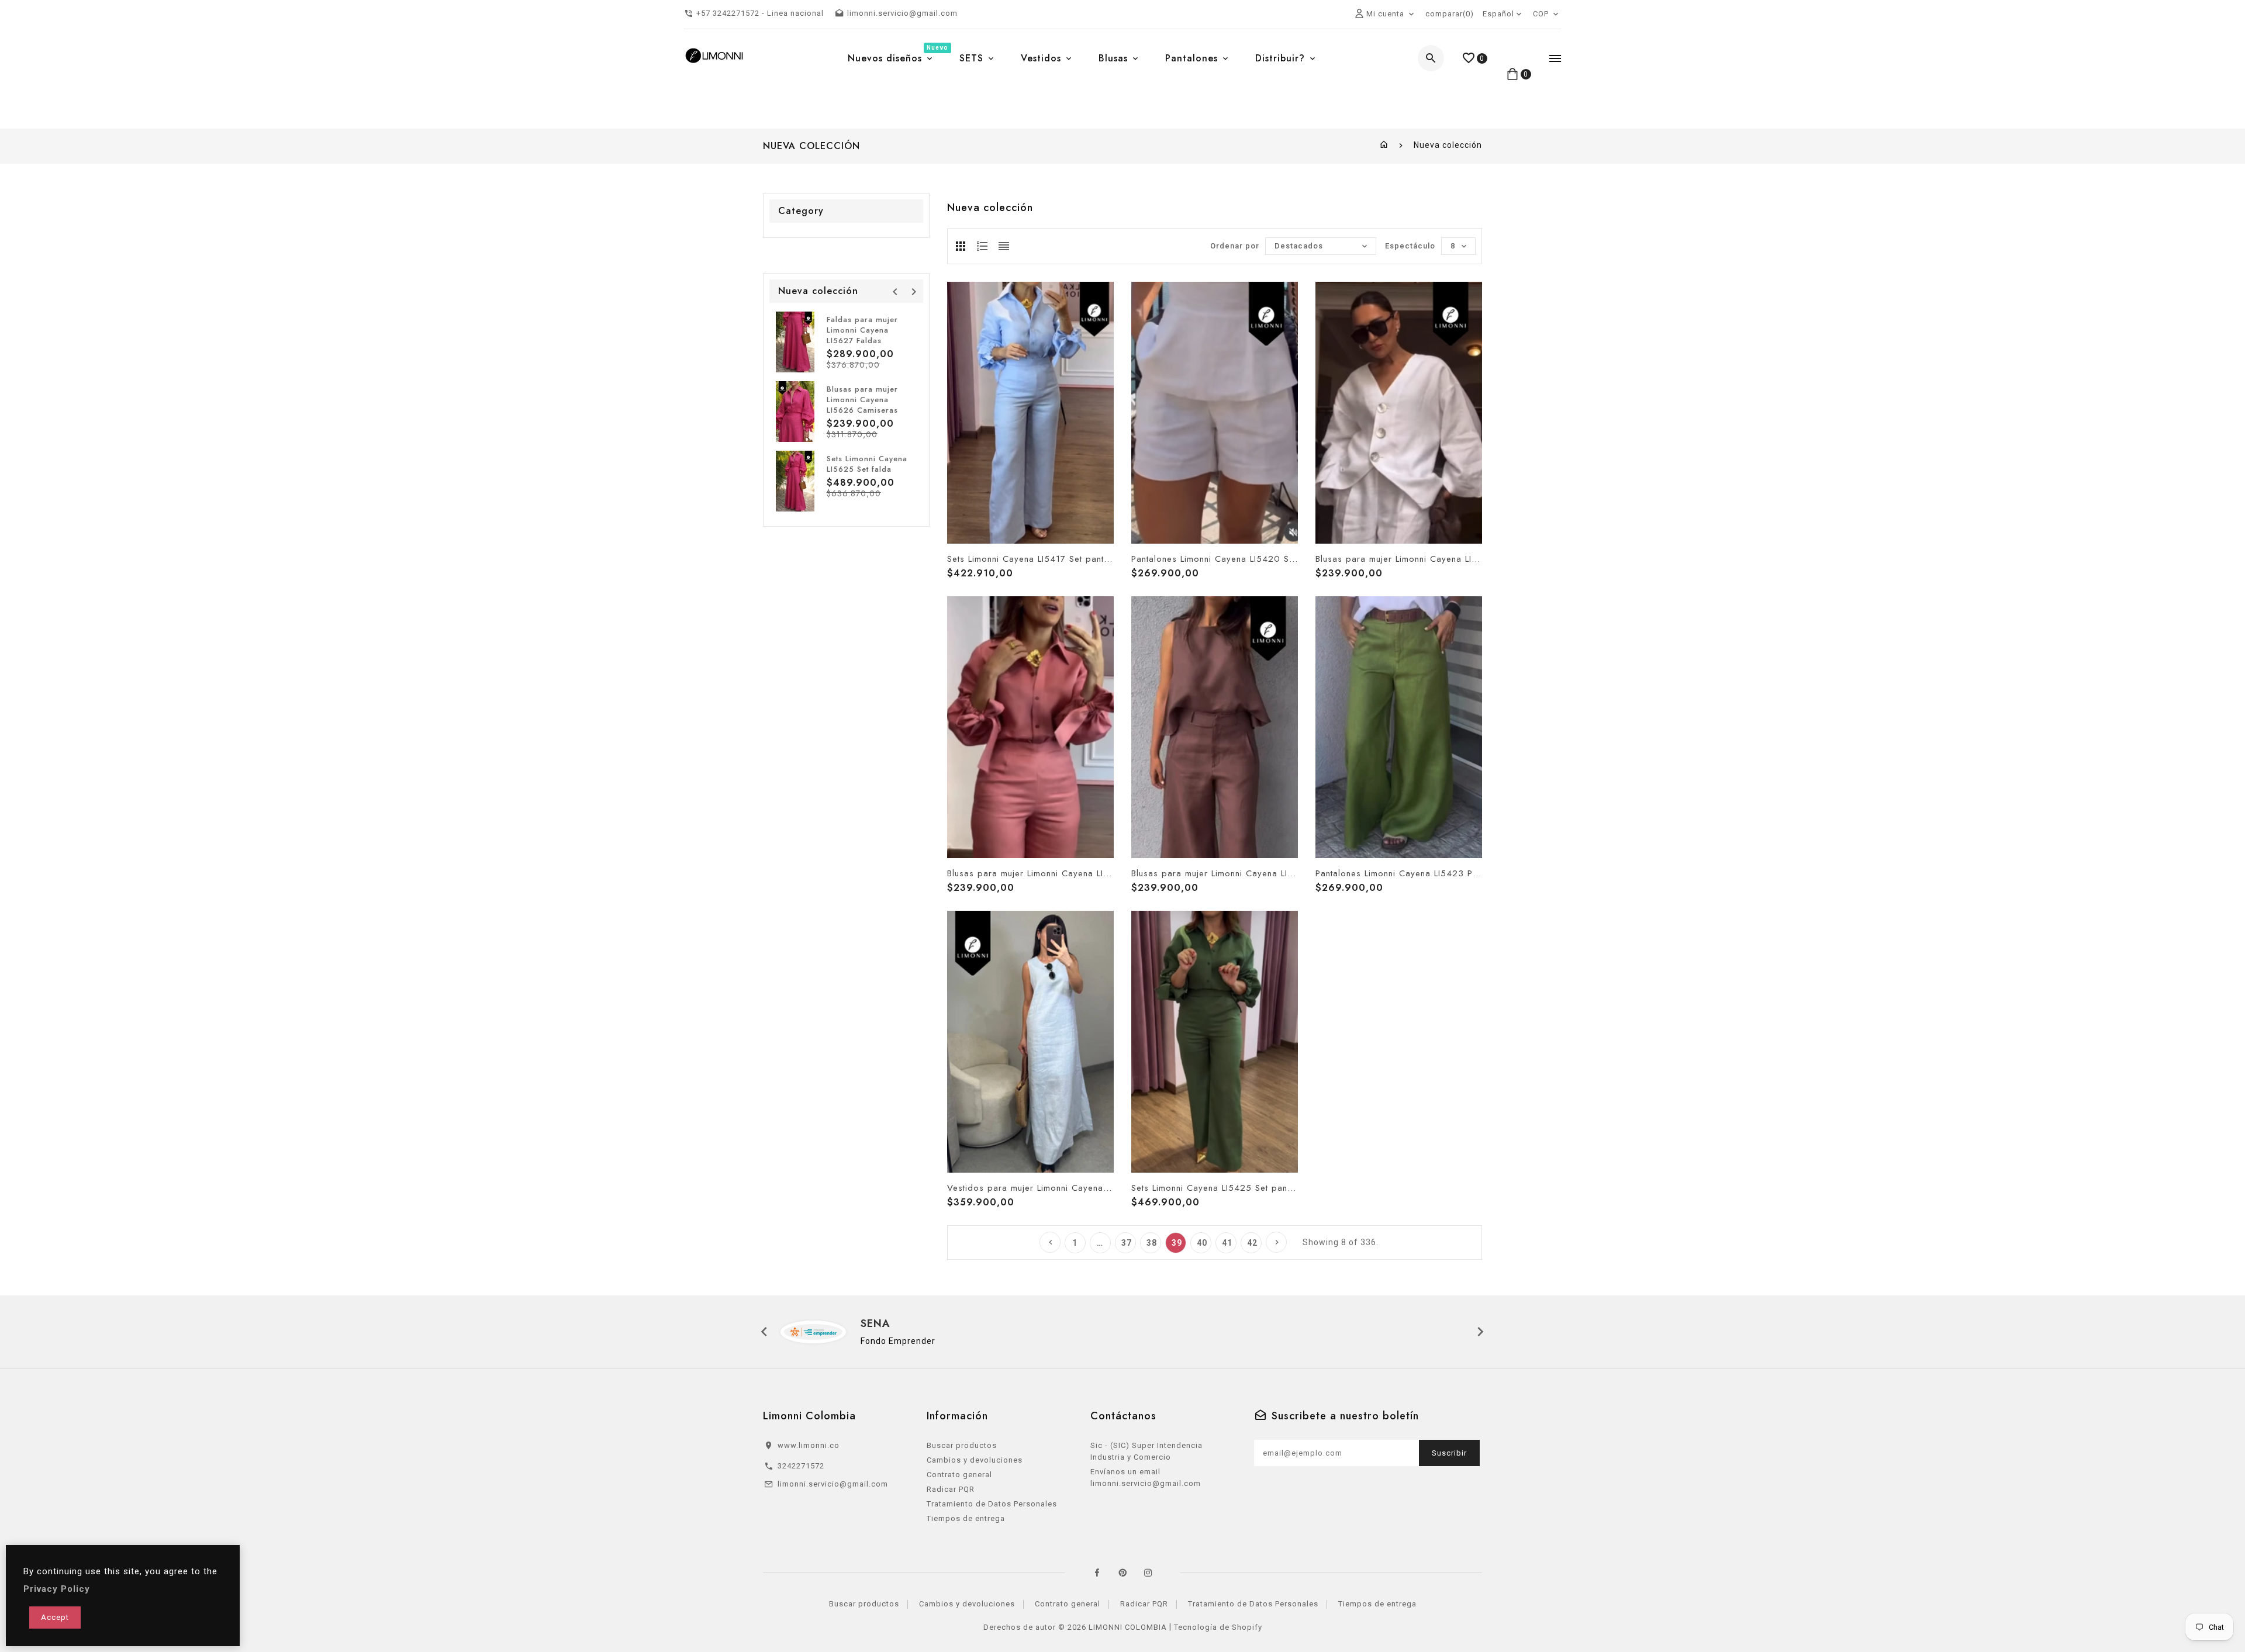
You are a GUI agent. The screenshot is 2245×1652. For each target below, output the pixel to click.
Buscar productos (962, 1445)
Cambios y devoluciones (975, 1460)
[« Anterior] (1050, 1242)
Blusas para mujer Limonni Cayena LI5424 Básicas (1215, 873)
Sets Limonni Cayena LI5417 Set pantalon (1030, 559)
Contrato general (959, 1475)
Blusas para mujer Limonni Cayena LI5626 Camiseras (862, 400)
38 (1152, 1243)
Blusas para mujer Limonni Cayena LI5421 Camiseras (1030, 873)
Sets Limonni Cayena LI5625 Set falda (867, 464)
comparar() (1450, 14)
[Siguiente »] (1276, 1242)
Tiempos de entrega (966, 1518)
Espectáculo (1410, 246)
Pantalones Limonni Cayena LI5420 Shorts (1215, 559)
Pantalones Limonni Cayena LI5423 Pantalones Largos (1399, 873)
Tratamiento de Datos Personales (992, 1504)
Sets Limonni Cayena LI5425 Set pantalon (1215, 1188)
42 (1252, 1243)
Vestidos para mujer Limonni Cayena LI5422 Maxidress (1030, 1188)
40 (1202, 1243)
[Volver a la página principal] (1384, 145)
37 (1127, 1243)
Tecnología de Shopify (1218, 1627)
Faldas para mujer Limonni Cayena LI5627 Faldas (862, 330)
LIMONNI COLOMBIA (1128, 1627)
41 (1227, 1243)
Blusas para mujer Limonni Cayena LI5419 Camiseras (1399, 559)
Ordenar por (1235, 246)
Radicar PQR (951, 1489)
